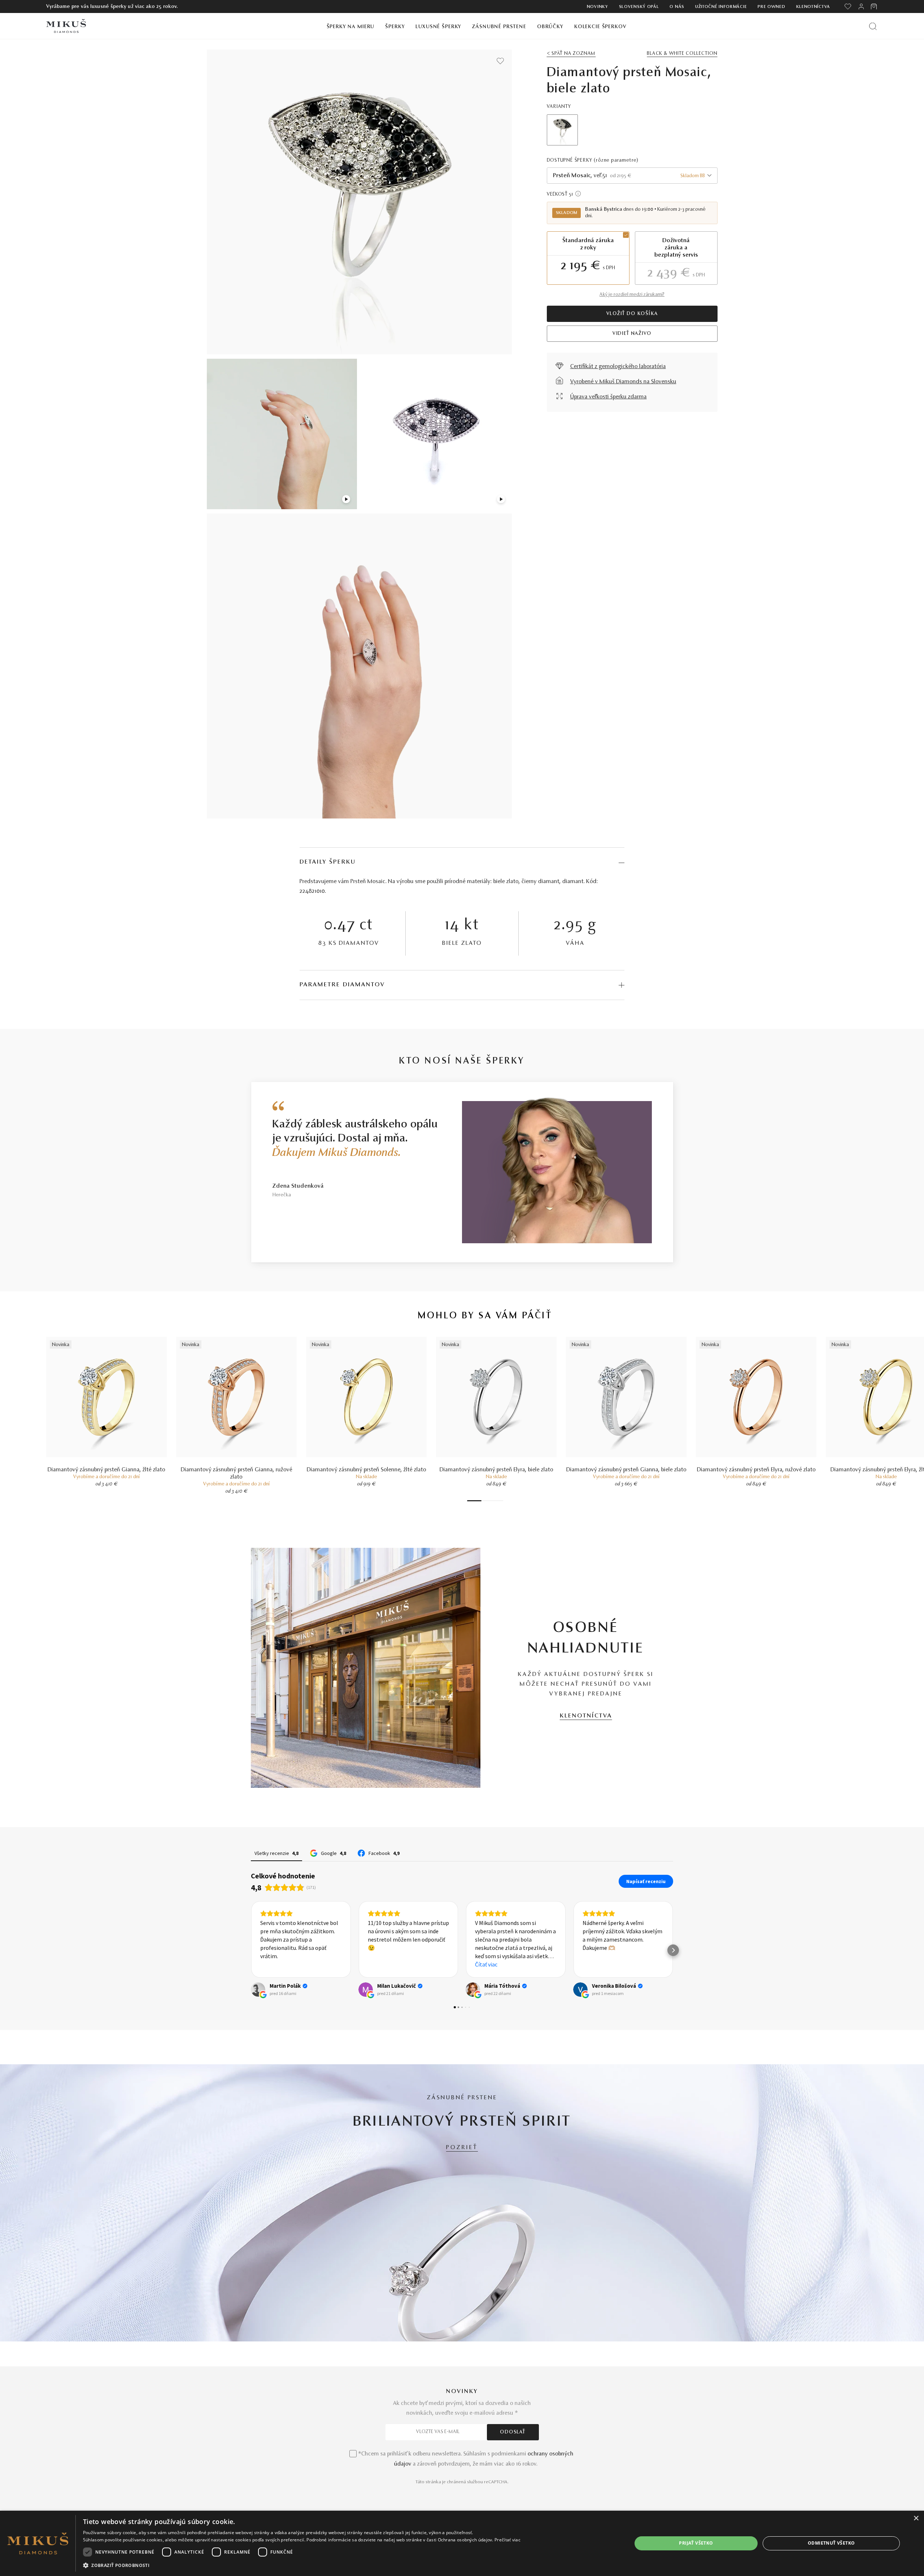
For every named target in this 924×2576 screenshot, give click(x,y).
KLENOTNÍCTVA (586, 1716)
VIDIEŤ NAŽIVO (632, 334)
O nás (677, 7)
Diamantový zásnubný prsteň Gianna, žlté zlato (106, 1470)
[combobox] (632, 176)
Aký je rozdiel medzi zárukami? (632, 295)
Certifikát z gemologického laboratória (618, 367)
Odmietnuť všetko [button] (831, 2543)
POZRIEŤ (462, 2148)
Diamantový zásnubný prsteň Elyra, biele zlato (496, 1470)
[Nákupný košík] (874, 6)
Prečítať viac (507, 2540)
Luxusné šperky (438, 27)
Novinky (598, 7)
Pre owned (771, 7)
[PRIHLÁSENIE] (861, 6)
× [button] (916, 2518)
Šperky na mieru (351, 27)
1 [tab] (474, 1501)
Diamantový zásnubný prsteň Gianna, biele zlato (626, 1470)
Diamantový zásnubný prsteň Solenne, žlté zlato (367, 1470)
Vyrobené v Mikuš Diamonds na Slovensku (623, 382)
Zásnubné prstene (499, 27)
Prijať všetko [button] (696, 2543)
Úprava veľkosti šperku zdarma (609, 397)
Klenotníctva (813, 7)
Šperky (395, 27)
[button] (251, 1950)
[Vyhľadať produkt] (873, 26)
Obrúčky (550, 27)
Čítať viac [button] (379, 1964)
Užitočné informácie (721, 7)
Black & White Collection (682, 54)
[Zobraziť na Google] (258, 1990)
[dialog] (462, 2543)
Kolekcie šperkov (600, 27)
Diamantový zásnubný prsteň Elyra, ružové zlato (756, 1470)
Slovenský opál (639, 7)
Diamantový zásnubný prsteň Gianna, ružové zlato (237, 1473)
